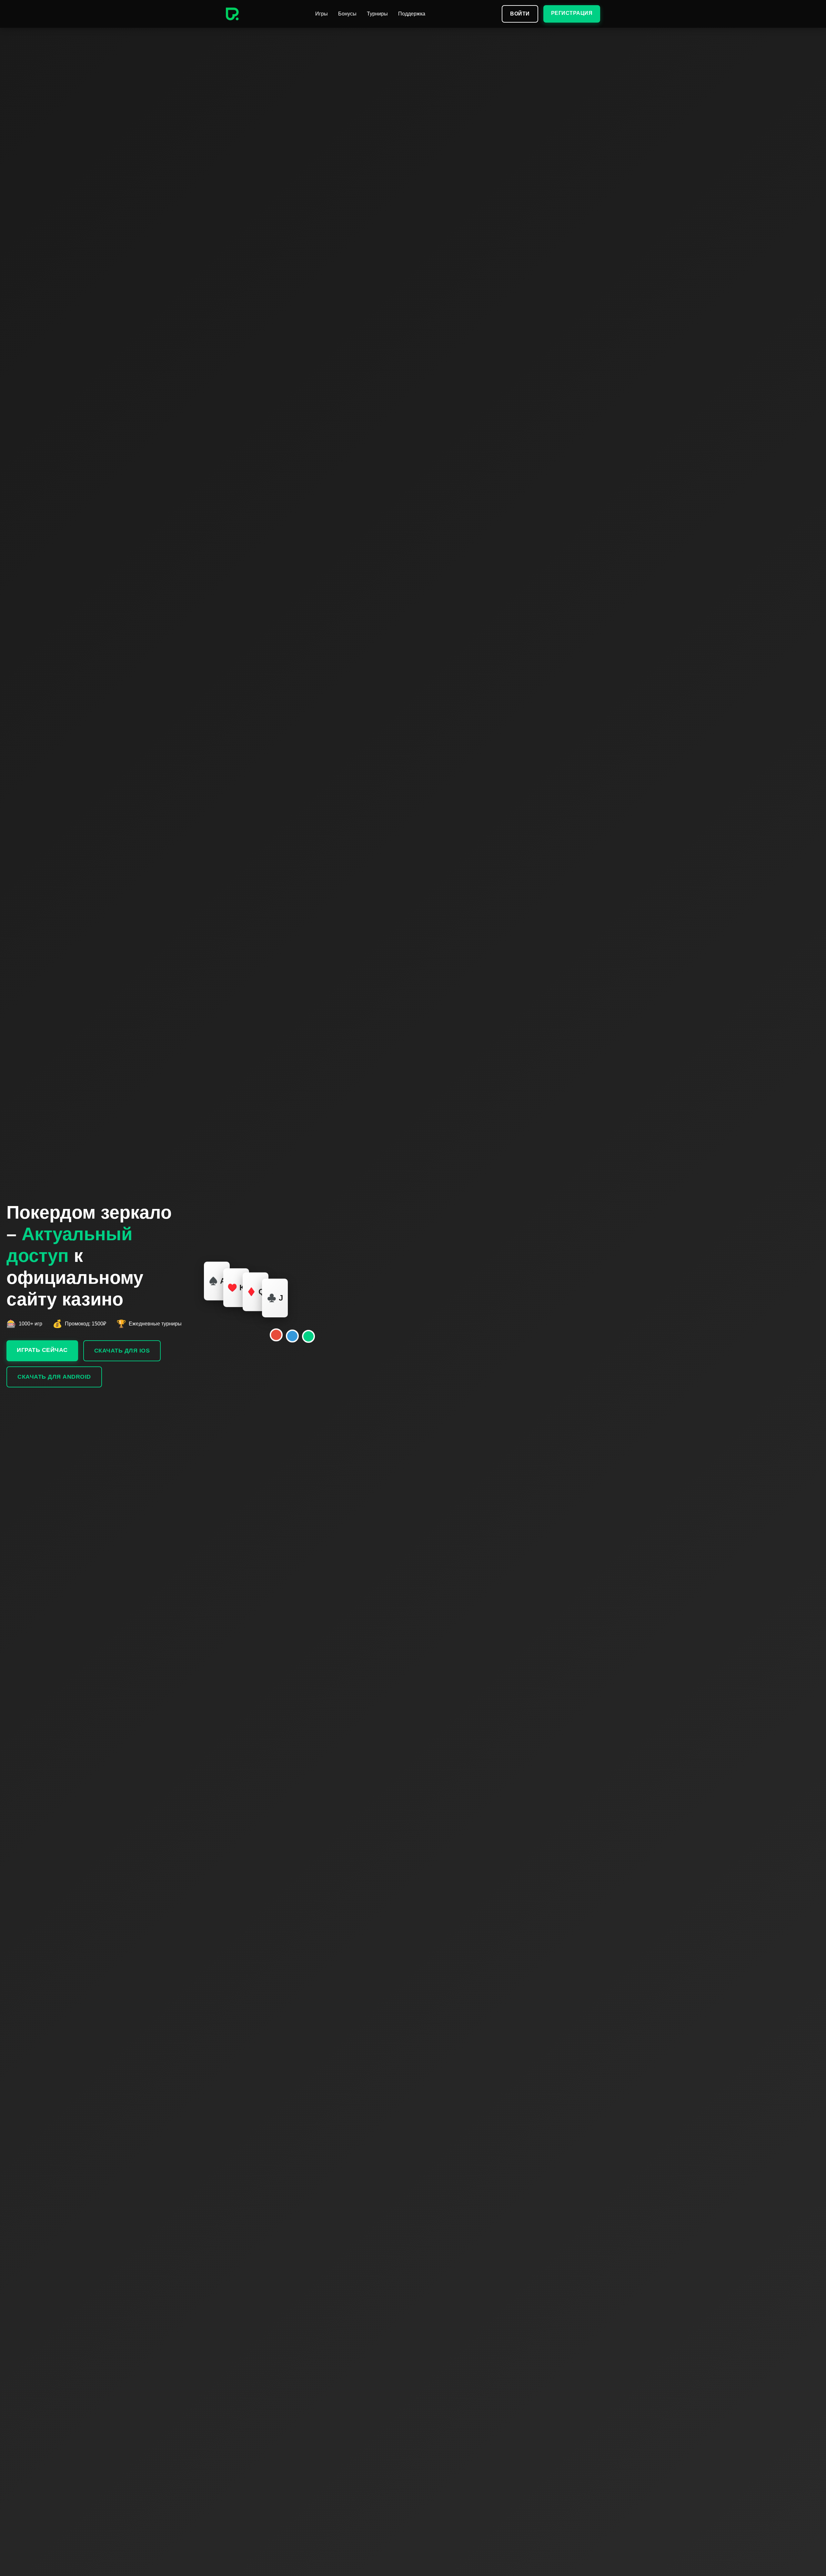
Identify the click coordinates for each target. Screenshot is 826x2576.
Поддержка (412, 14)
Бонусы (347, 14)
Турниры (377, 14)
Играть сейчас (42, 1350)
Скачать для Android (54, 1377)
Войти (520, 14)
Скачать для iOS (122, 1351)
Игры (322, 14)
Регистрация (572, 13)
